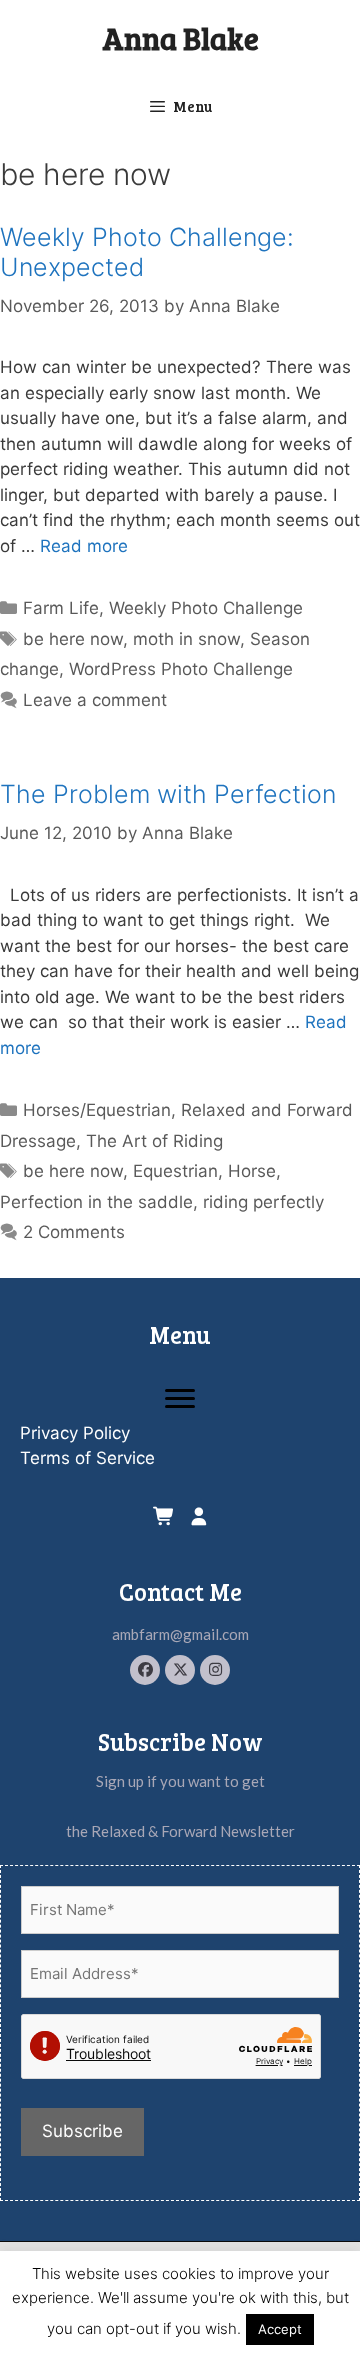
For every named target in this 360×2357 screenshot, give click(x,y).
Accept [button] (280, 2329)
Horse (252, 1171)
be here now (73, 639)
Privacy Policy (75, 1433)
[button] (145, 1670)
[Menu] (180, 1399)
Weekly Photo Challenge (206, 608)
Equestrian (175, 1171)
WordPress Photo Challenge (181, 669)
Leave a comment (95, 700)
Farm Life (61, 608)
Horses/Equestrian (97, 1110)
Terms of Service (87, 1458)
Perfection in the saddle (96, 1202)
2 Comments (74, 1232)
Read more (84, 546)
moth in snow (186, 639)
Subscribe (82, 2131)
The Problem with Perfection (168, 794)
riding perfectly (263, 1202)
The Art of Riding (154, 1141)
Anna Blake (180, 38)
